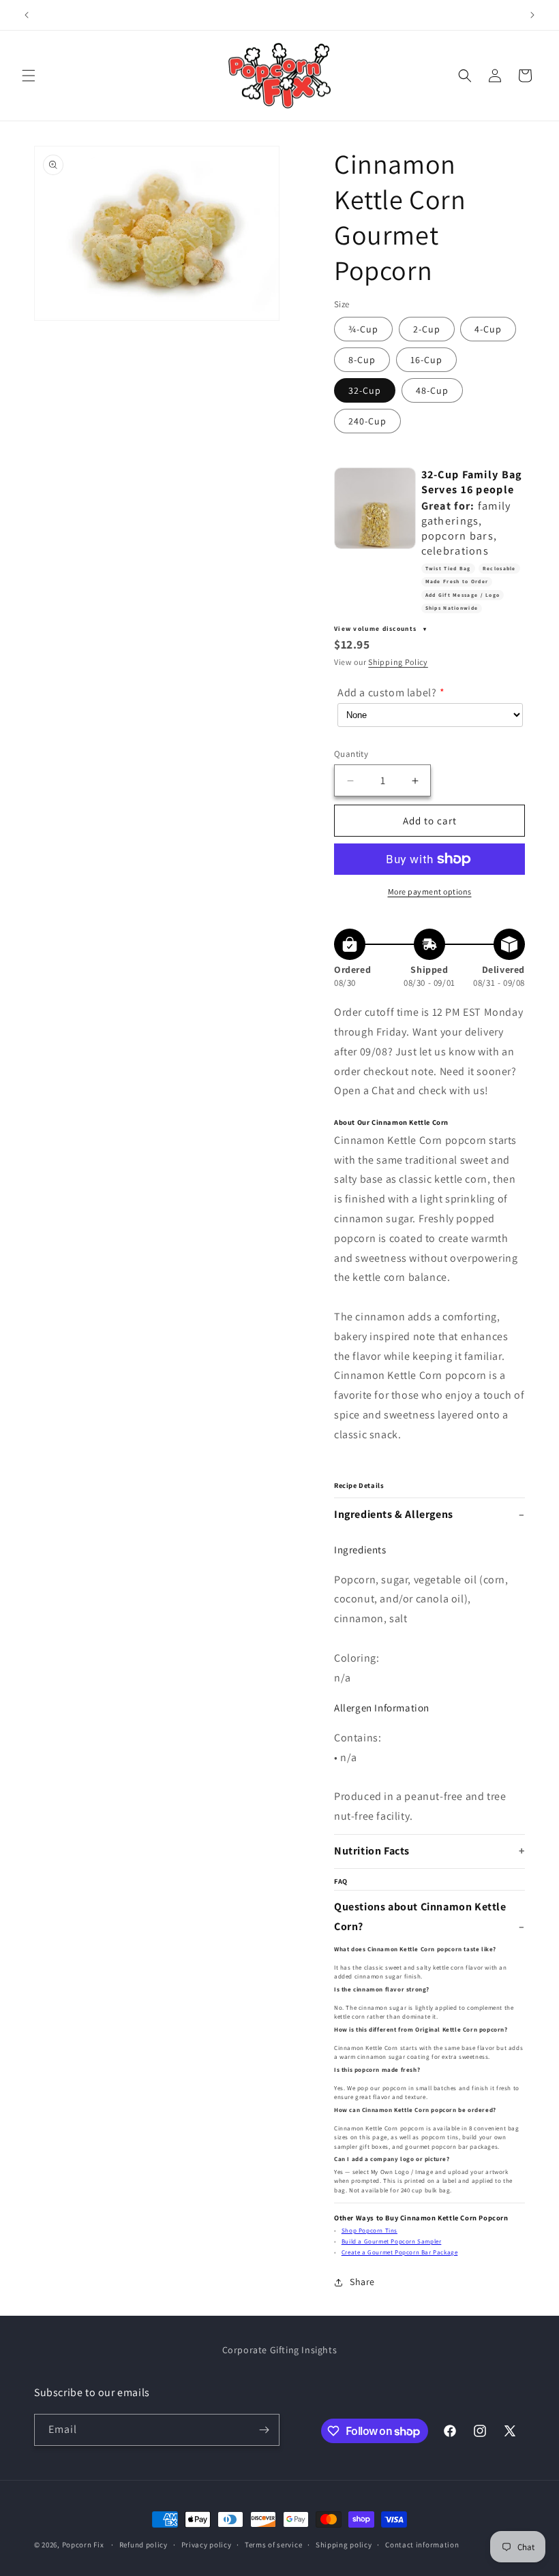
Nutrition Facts (372, 1851)
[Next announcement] (532, 15)
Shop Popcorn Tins (369, 2231)
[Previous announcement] (27, 15)
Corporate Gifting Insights (280, 2350)
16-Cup (426, 360)
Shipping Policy (398, 662)
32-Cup (365, 390)
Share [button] (362, 2282)
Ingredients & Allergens (394, 1514)
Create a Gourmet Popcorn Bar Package (400, 2252)
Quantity (351, 754)
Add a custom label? (387, 693)
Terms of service (273, 2545)
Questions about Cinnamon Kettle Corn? (420, 1917)
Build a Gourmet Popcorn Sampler (392, 2241)
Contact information (422, 2545)
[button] (29, 76)
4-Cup (488, 329)
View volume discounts (377, 629)
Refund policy (143, 2545)
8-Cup (362, 360)
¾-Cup (363, 329)
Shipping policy (344, 2545)
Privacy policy (207, 2545)
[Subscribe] (264, 2430)
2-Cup (427, 329)
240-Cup (367, 421)
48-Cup (432, 390)
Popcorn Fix (83, 2545)
